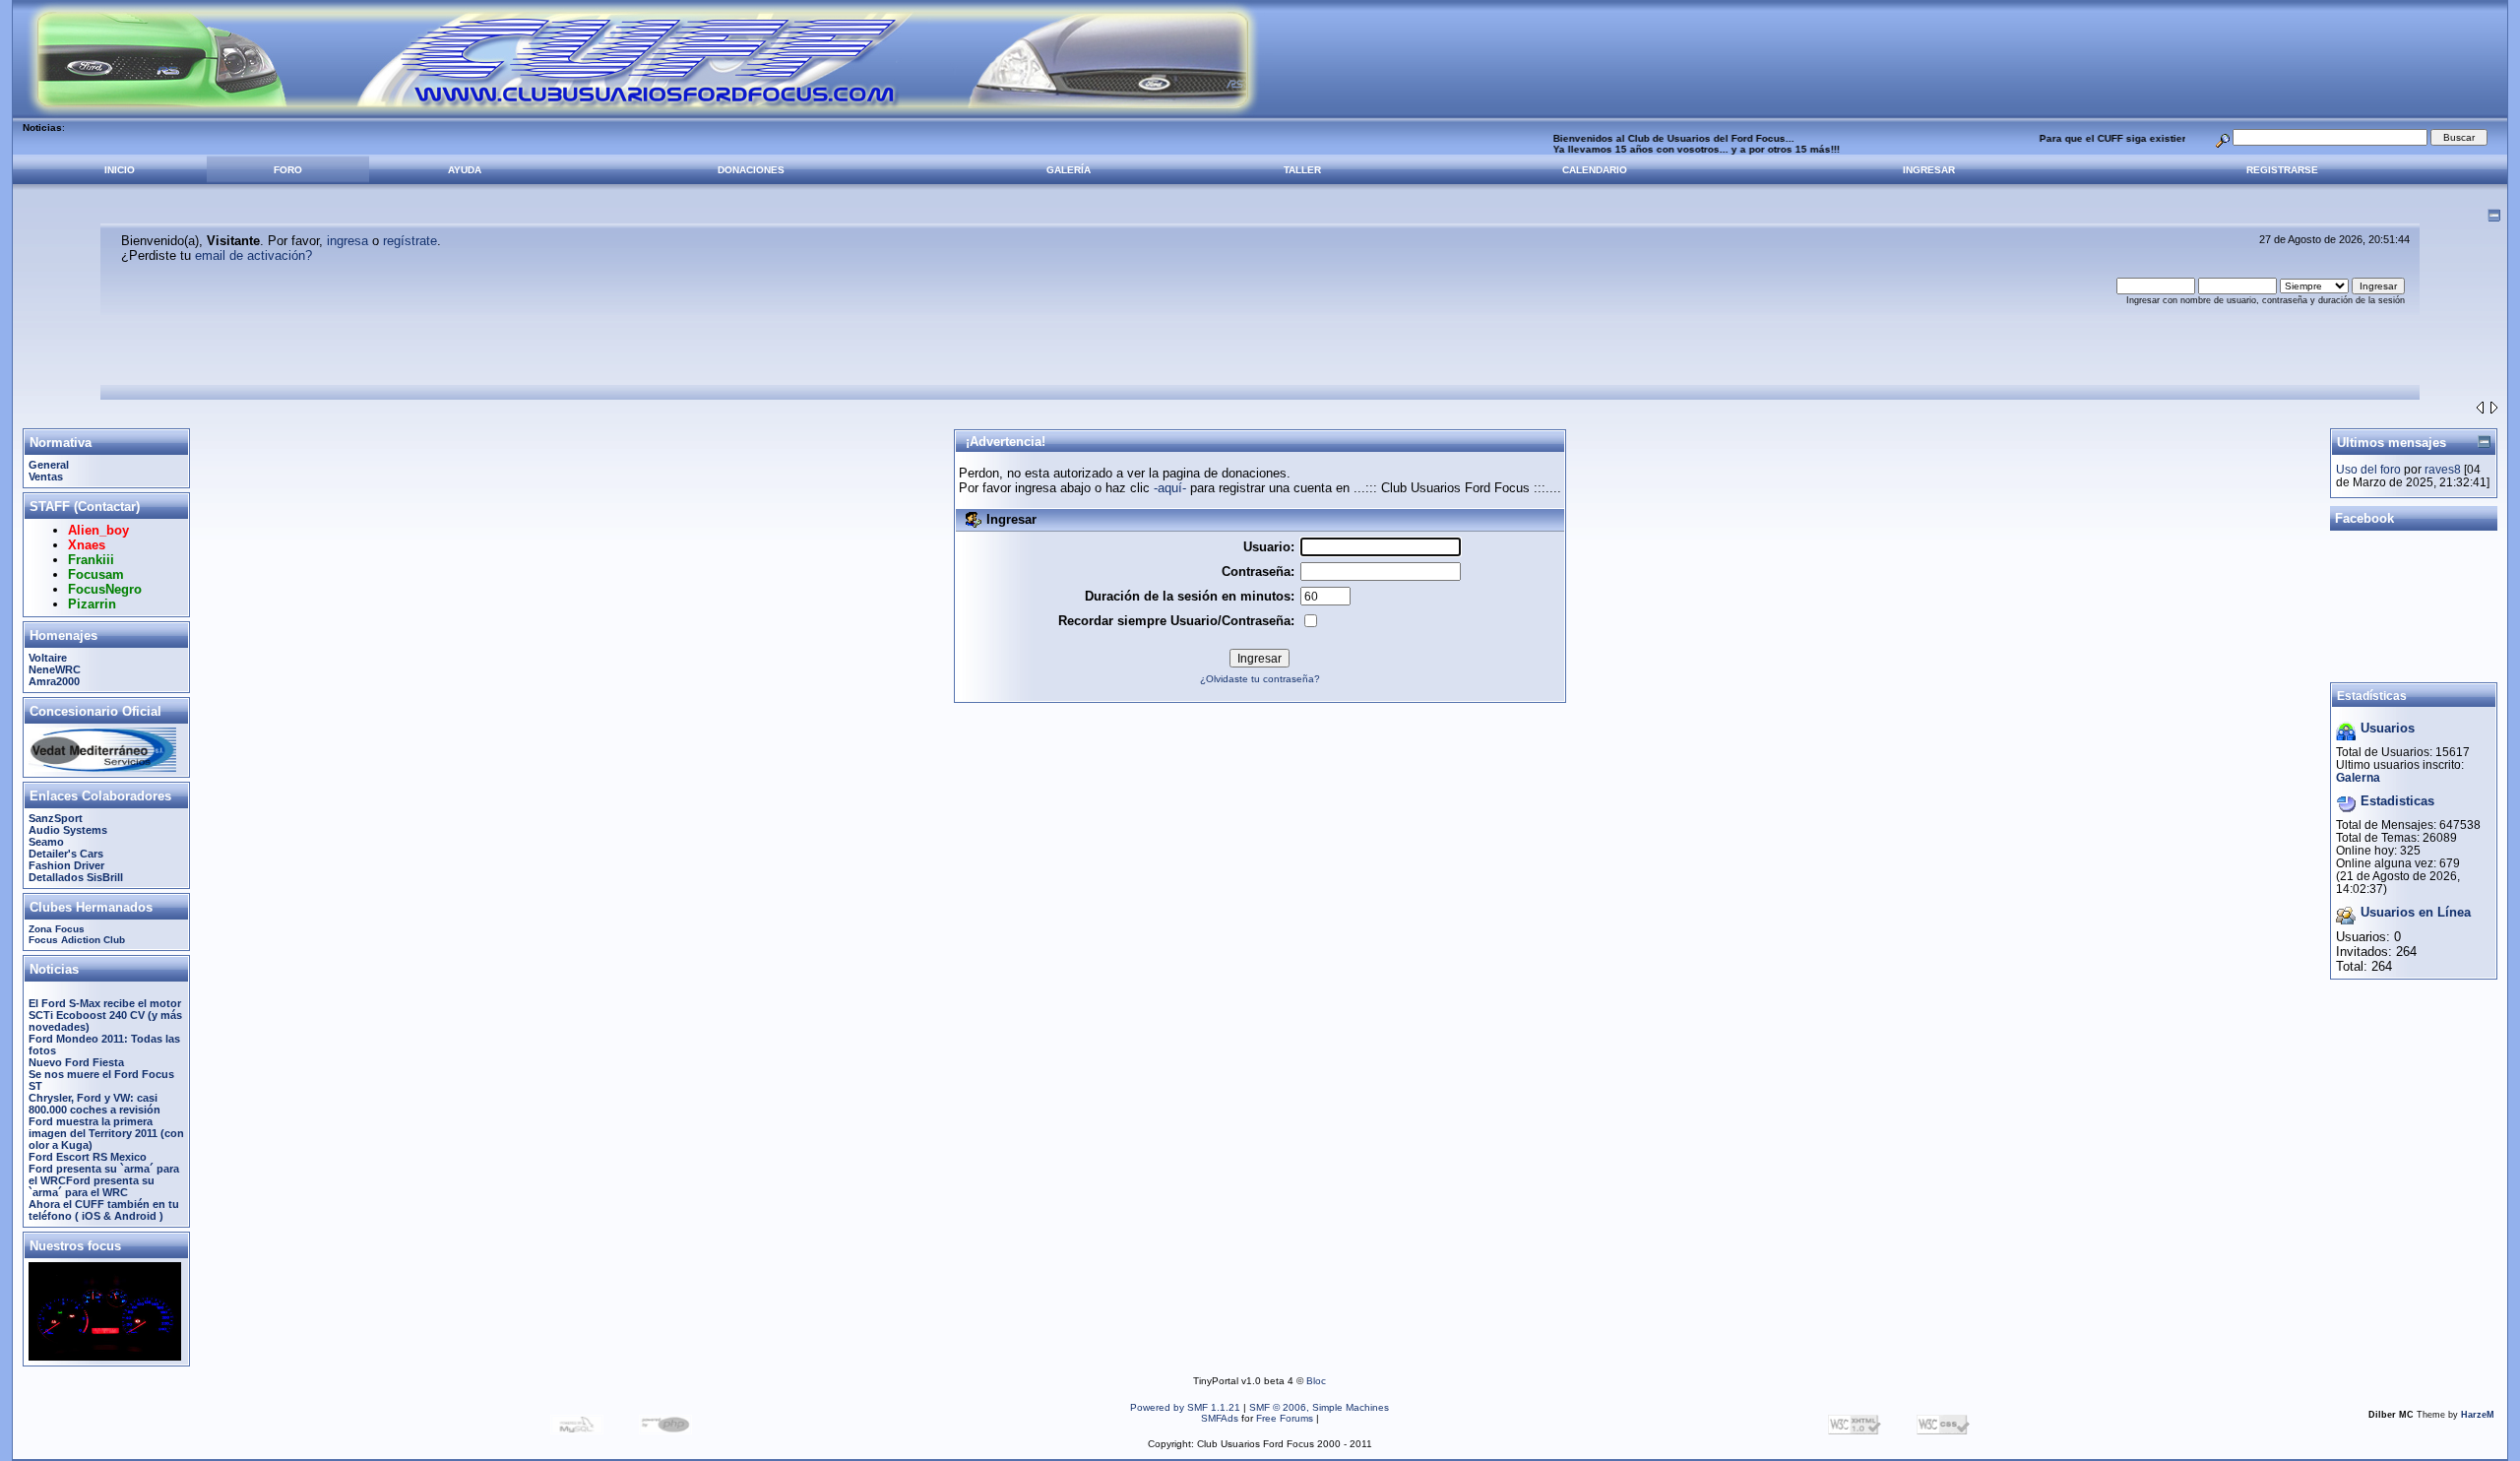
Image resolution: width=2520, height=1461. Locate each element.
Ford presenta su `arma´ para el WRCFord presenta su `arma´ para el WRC (104, 1180)
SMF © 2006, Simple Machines (1319, 1407)
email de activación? (253, 255)
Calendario (1595, 170)
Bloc (1316, 1381)
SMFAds (1220, 1418)
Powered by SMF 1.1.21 (1185, 1407)
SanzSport (56, 818)
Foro (288, 170)
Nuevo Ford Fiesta (76, 1062)
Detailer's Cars (66, 854)
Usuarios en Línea (2416, 912)
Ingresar (1929, 170)
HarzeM (2478, 1415)
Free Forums (1285, 1418)
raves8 (2443, 469)
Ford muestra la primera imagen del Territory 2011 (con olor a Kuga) (106, 1133)
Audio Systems (68, 830)
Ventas (46, 476)
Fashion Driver (66, 865)
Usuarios (2388, 728)
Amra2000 (54, 681)
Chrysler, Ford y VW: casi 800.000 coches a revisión (94, 1104)
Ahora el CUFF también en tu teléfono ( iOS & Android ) (104, 1210)
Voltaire (48, 658)
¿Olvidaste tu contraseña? (1260, 679)
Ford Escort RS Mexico (88, 1157)
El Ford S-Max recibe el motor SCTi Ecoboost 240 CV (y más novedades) (105, 1015)
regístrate (410, 241)
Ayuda (465, 170)
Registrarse (2282, 170)
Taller (1302, 170)
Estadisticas (2397, 801)
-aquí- (1170, 488)
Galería (1069, 170)
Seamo (46, 842)
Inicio (120, 170)
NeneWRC (55, 669)
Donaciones (751, 170)
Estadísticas (2372, 696)
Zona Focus (57, 929)
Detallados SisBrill (76, 877)
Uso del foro (2368, 469)
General (49, 465)
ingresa (347, 241)
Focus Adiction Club (77, 940)
